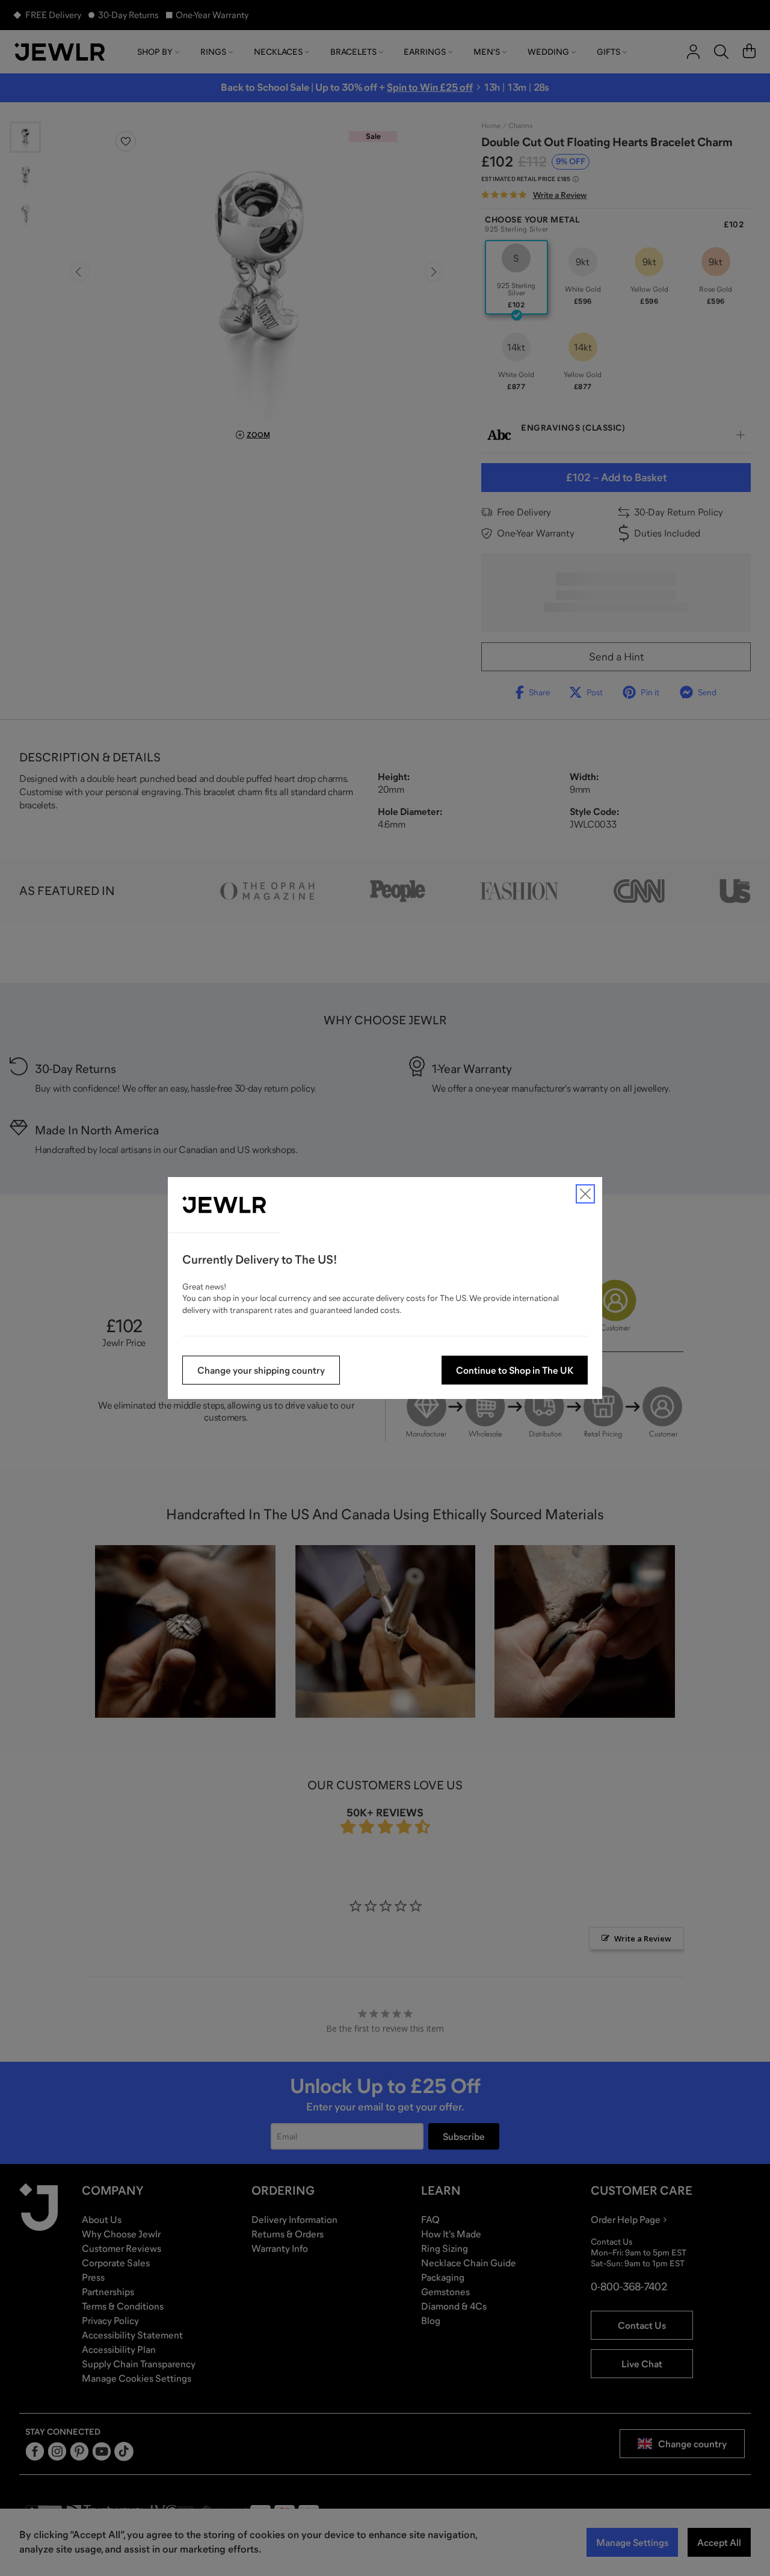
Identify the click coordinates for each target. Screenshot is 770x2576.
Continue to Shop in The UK (515, 1370)
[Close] (585, 1194)
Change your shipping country (261, 1370)
